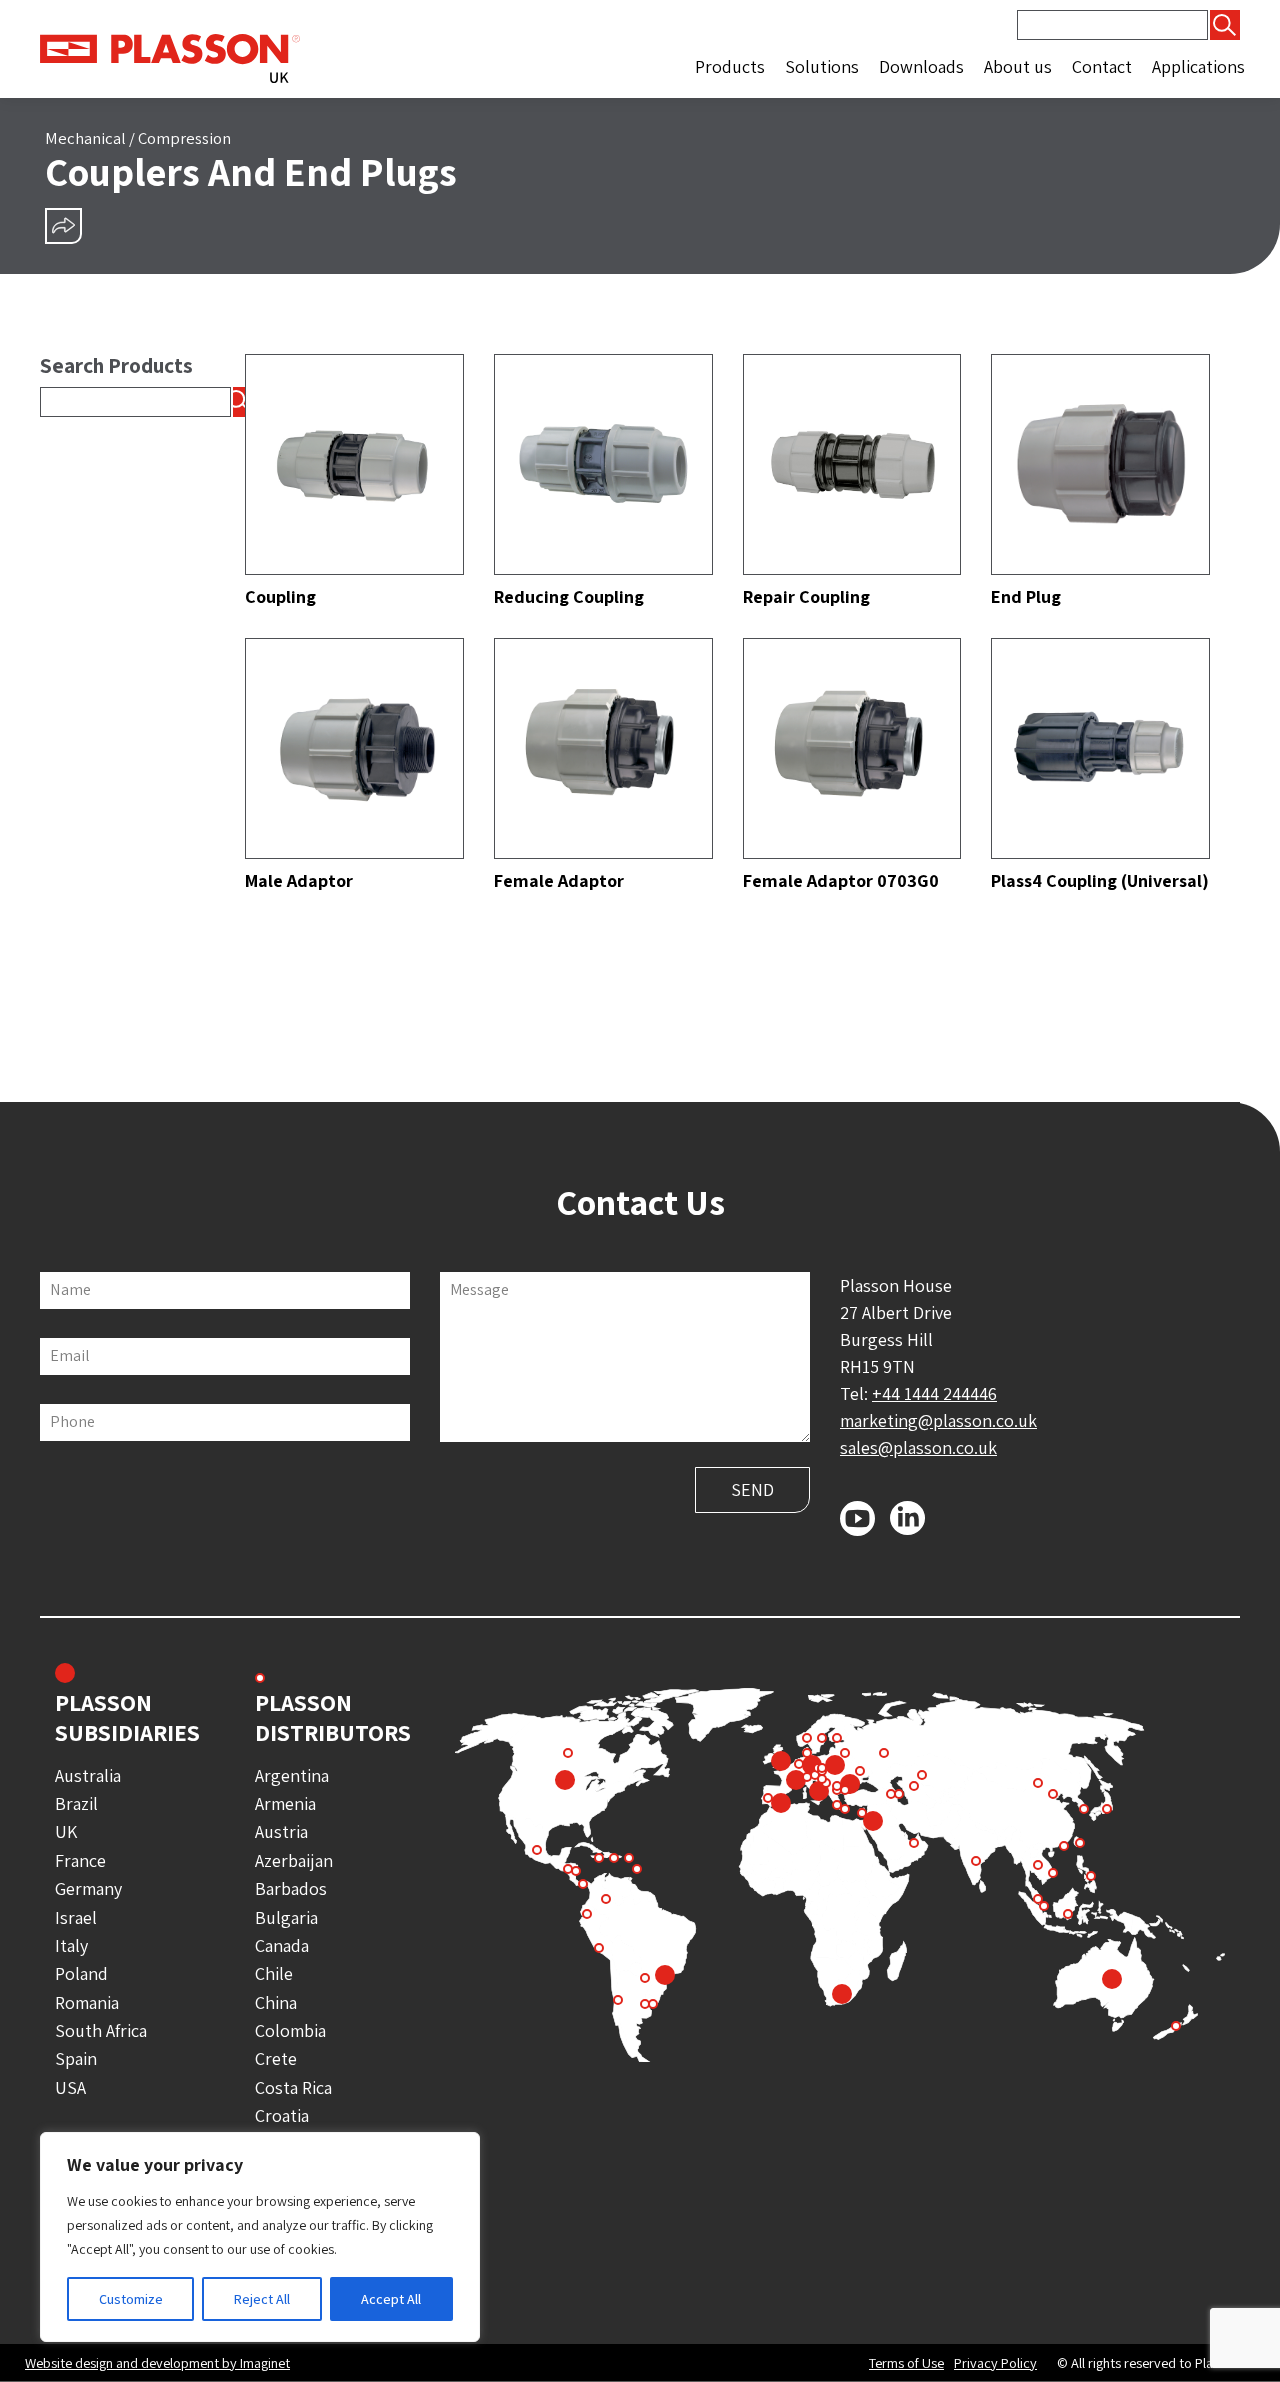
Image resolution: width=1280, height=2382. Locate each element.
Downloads (921, 66)
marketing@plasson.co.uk (938, 1420)
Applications (1198, 66)
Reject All (262, 2299)
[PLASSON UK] (170, 56)
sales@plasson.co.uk (918, 1447)
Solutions (822, 66)
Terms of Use (906, 2363)
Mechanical (85, 138)
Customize (131, 2299)
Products (730, 66)
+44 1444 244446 (934, 1393)
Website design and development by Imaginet (157, 2362)
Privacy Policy (995, 2363)
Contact (1102, 66)
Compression (184, 138)
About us (1018, 66)
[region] (260, 2237)
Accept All (391, 2299)
